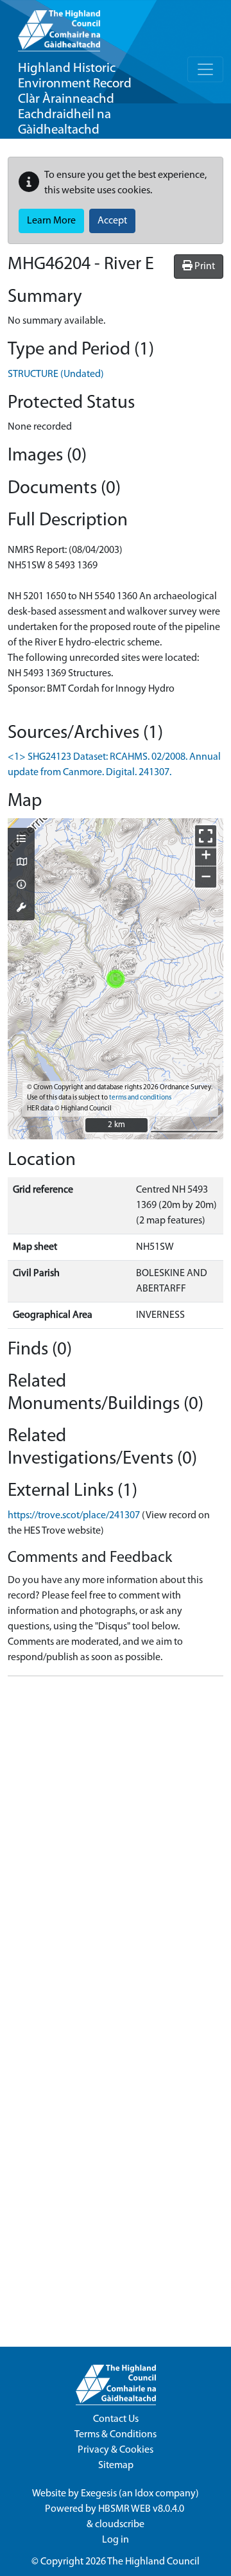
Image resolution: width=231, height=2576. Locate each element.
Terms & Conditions (116, 2435)
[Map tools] (21, 909)
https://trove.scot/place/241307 (74, 1516)
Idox (144, 2494)
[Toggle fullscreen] (206, 836)
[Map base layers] (21, 863)
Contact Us (116, 2419)
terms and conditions (140, 1098)
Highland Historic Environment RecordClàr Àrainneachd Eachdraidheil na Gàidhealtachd (75, 99)
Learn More (51, 221)
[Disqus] (116, 1847)
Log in (116, 2540)
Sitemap (116, 2466)
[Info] (21, 886)
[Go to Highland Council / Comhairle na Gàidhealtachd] (59, 26)
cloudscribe (120, 2525)
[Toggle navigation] (205, 69)
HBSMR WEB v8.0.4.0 (142, 2509)
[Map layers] (21, 840)
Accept (112, 221)
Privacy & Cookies (116, 2450)
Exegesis (99, 2494)
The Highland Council (153, 2562)
